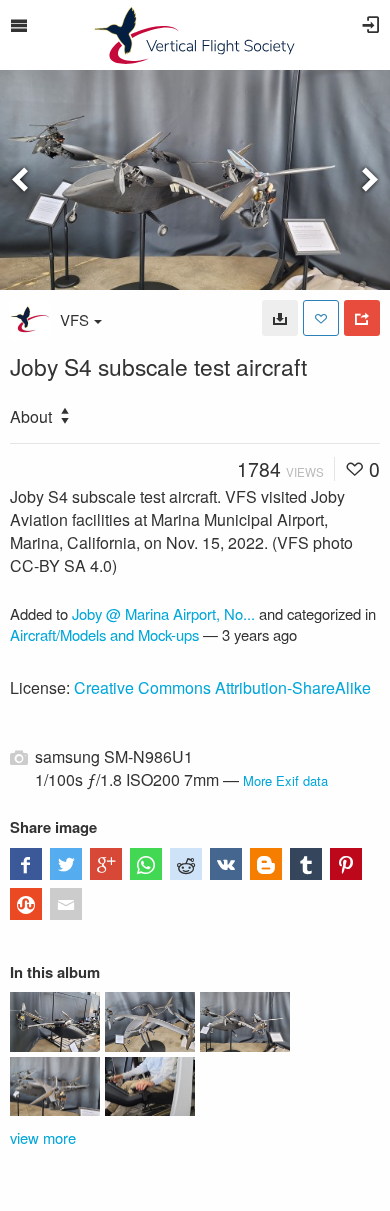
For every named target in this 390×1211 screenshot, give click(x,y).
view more (43, 1137)
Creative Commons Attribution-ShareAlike (222, 687)
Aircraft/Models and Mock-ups (104, 634)
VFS (74, 319)
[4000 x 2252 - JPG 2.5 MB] (280, 318)
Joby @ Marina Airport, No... (163, 613)
